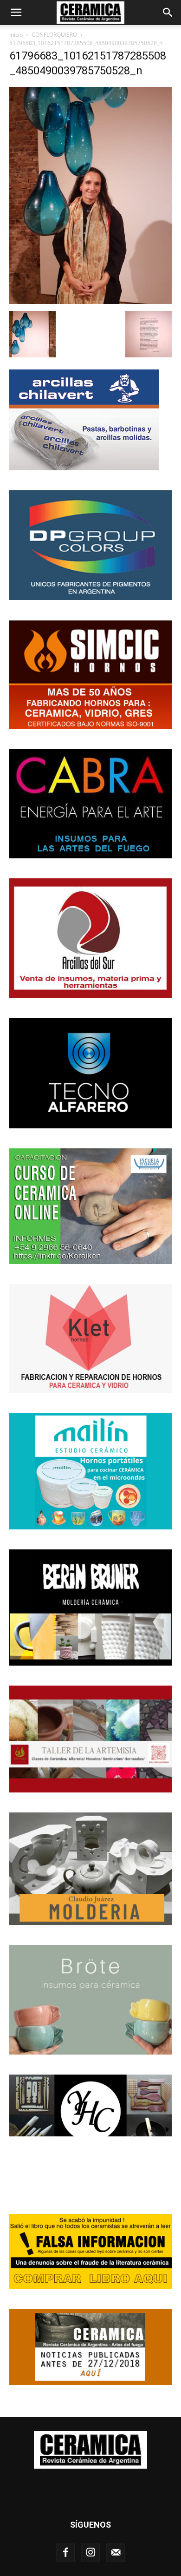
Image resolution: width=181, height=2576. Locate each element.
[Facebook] (65, 2553)
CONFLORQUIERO (54, 35)
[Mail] (116, 2553)
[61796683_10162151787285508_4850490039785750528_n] (90, 301)
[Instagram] (90, 2553)
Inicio (16, 35)
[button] (16, 13)
